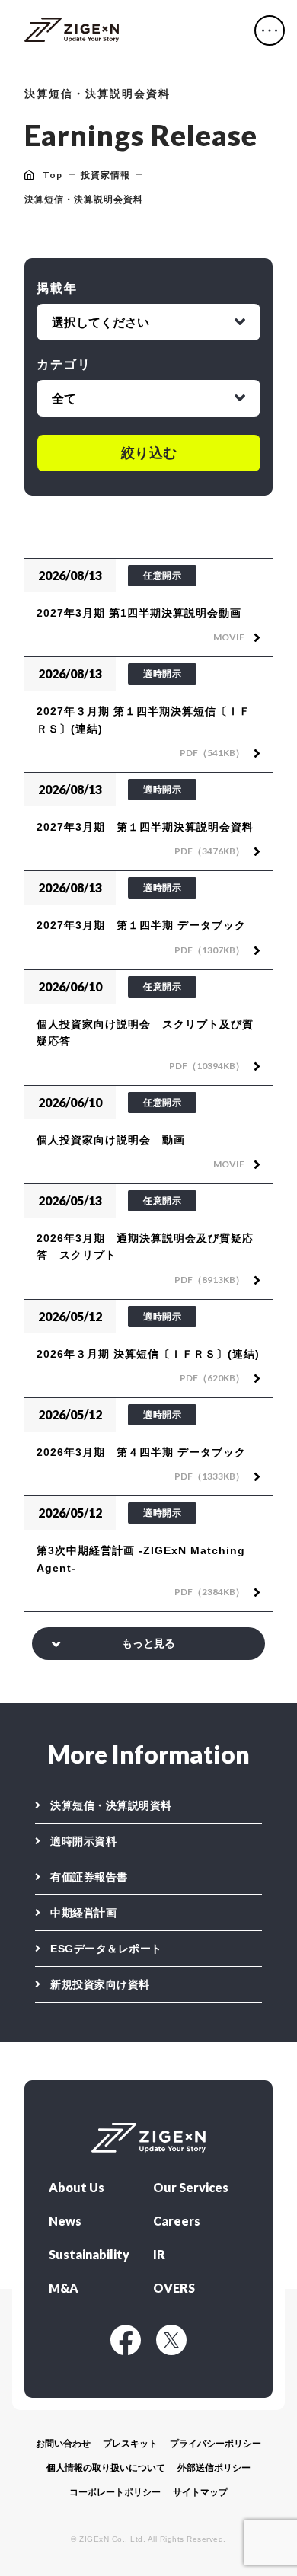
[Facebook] (126, 2340)
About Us (77, 2188)
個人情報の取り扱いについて (106, 2468)
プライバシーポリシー (216, 2444)
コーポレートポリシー (115, 2492)
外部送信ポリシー (214, 2468)
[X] (171, 2340)
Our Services (191, 2188)
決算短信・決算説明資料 (111, 1805)
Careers (177, 2221)
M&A (64, 2288)
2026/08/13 (70, 575)
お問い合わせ (63, 2444)
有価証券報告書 (89, 1877)
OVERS (174, 2288)
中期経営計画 (83, 1913)
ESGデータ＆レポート (106, 1949)
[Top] (72, 30)
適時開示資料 (83, 1841)
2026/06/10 (70, 986)
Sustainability (89, 2255)
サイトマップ (200, 2492)
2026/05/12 (70, 1316)
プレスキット (130, 2444)
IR (159, 2255)
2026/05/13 (70, 1200)
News (65, 2221)
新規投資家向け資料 (100, 1984)
